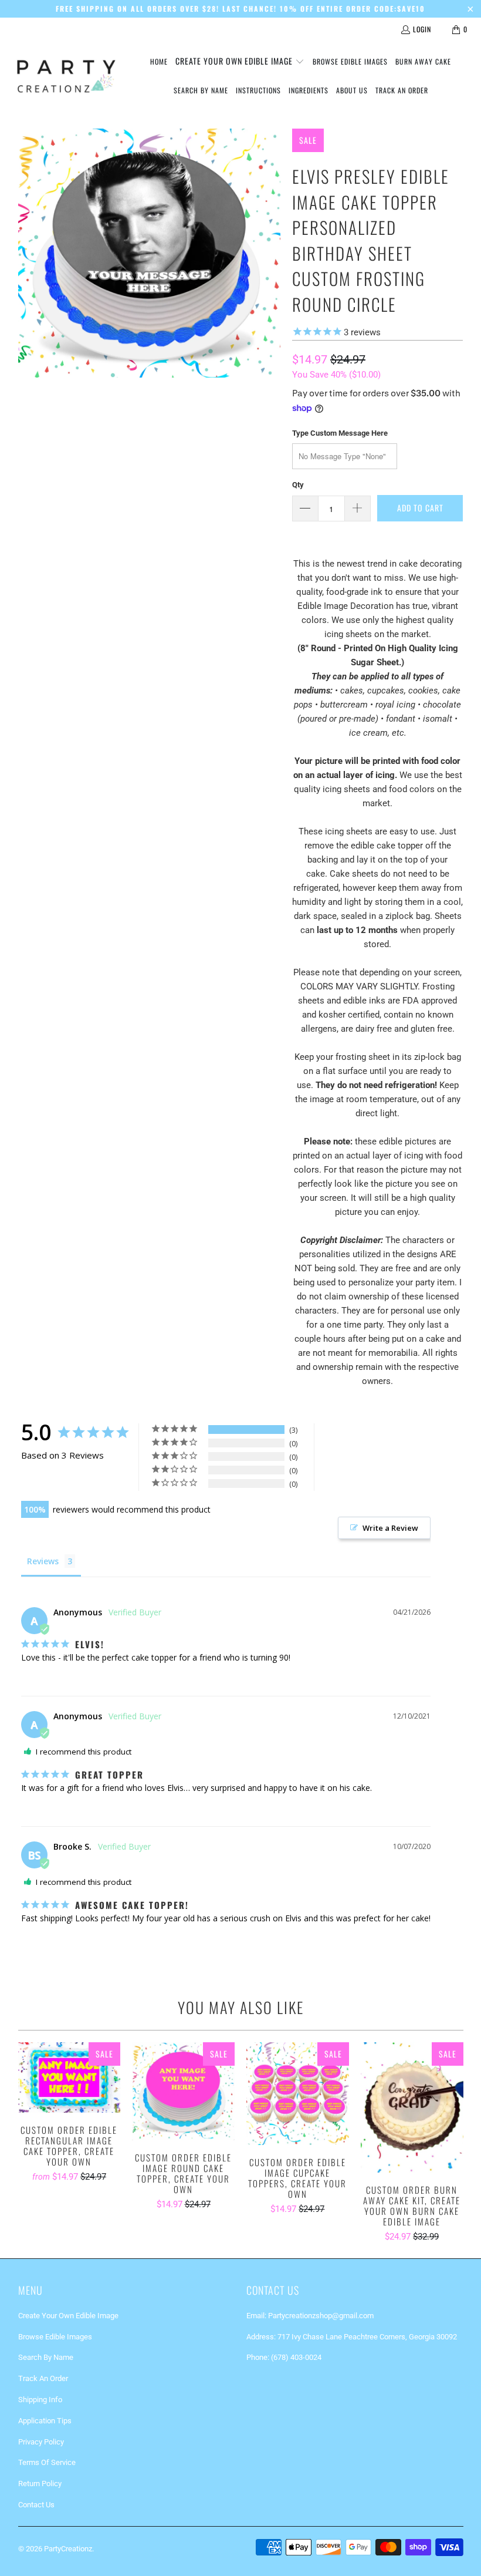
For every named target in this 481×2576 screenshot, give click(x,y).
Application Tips (45, 2421)
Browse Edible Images (55, 2337)
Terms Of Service (47, 2462)
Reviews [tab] (43, 1561)
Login (422, 29)
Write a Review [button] (390, 1528)
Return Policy (40, 2484)
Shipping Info (40, 2400)
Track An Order (43, 2378)
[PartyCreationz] (66, 76)
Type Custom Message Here (340, 433)
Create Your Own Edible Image (68, 2316)
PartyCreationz (68, 2549)
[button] (240, 62)
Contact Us (36, 2505)
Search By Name (46, 2357)
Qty (298, 485)
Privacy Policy (41, 2442)
